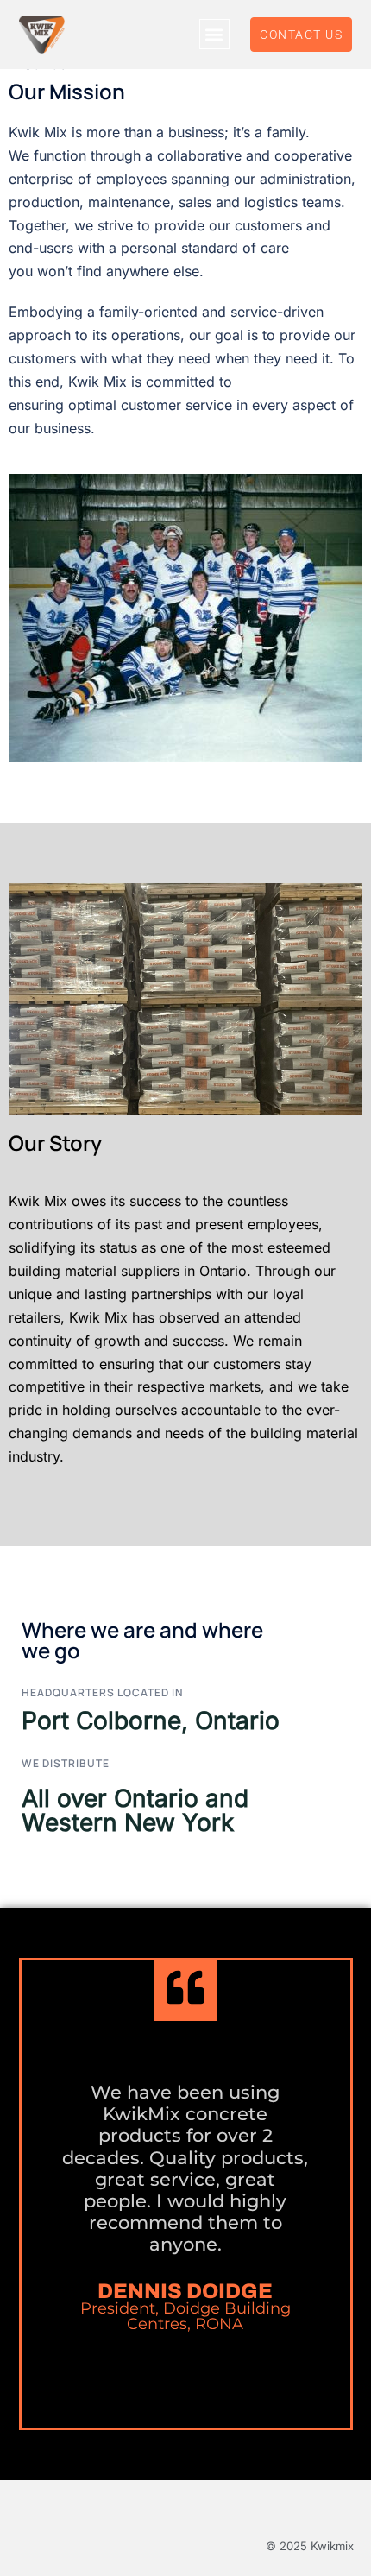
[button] (214, 34)
